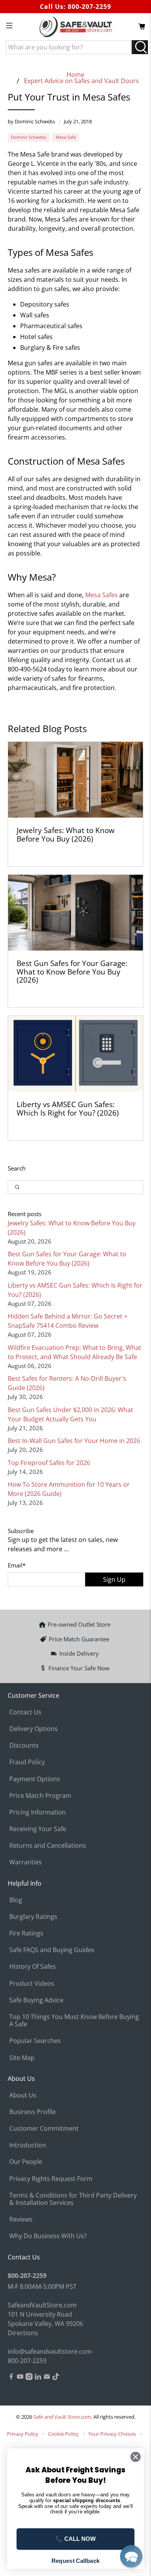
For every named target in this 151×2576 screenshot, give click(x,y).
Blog (16, 1900)
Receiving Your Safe (38, 1829)
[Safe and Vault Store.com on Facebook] (11, 2378)
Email (17, 1565)
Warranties (26, 1862)
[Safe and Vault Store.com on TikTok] (56, 2378)
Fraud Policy (27, 1762)
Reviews (21, 2219)
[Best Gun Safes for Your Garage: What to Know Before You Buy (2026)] (76, 913)
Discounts (24, 1745)
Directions (23, 2333)
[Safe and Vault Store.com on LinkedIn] (38, 2378)
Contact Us (25, 1712)
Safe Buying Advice (36, 2000)
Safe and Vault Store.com (62, 2417)
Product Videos (32, 1983)
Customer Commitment (44, 2128)
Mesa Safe (66, 137)
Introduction (28, 2145)
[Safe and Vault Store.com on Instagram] (29, 2378)
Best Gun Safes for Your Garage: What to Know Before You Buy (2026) (72, 971)
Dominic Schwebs (28, 137)
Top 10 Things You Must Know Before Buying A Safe (74, 2020)
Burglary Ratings (33, 1917)
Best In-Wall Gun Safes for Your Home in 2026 (74, 1441)
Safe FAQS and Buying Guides (52, 1950)
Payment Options (35, 1779)
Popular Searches (35, 2041)
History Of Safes (33, 1966)
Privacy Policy (23, 2434)
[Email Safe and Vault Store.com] (47, 2378)
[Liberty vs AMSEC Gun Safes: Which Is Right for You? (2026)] (76, 1054)
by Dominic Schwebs (31, 121)
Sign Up (114, 1579)
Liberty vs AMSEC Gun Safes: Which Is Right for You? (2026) (68, 1108)
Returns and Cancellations (48, 1845)
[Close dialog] (136, 2457)
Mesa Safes (101, 595)
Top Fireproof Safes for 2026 (49, 1463)
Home (75, 75)
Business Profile (33, 2112)
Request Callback (75, 2561)
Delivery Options (33, 1729)
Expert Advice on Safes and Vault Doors (82, 81)
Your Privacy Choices (112, 2434)
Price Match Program (40, 1796)
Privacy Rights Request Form (51, 2179)
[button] (131, 2556)
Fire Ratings (26, 1933)
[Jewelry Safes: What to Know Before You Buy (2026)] (76, 780)
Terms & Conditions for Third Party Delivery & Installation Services (73, 2199)
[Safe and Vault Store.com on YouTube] (20, 2378)
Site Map (22, 2058)
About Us (23, 2095)
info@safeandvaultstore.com (50, 2351)
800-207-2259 (89, 7)
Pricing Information (38, 1812)
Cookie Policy (63, 2434)
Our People (26, 2162)
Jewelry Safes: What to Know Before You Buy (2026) (66, 834)
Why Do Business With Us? (48, 2236)
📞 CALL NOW (75, 2539)
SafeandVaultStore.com (42, 2305)
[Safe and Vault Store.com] (76, 27)
